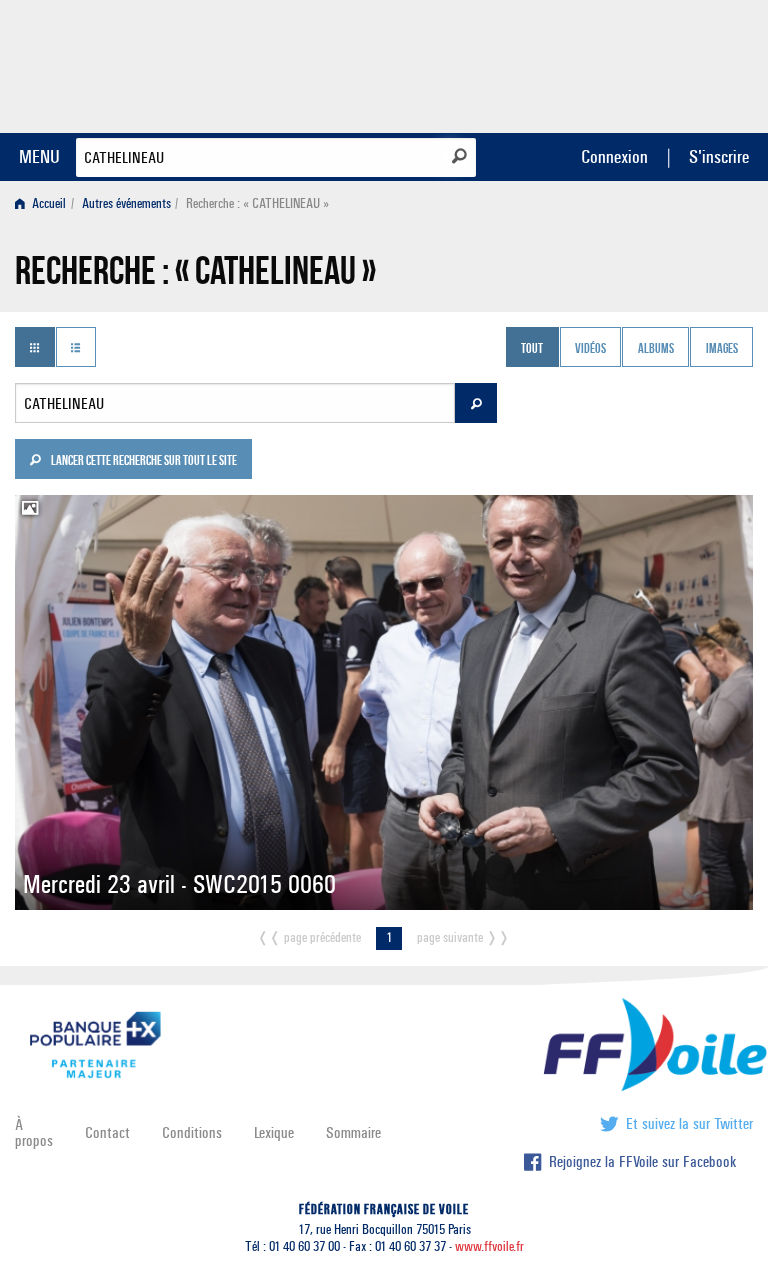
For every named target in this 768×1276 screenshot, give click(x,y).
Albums (656, 349)
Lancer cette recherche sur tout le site (143, 462)
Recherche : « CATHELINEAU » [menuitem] (257, 203)
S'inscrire (719, 156)
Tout (532, 349)
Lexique (274, 1132)
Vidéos (590, 349)
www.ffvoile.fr (489, 1246)
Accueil (47, 203)
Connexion (614, 156)
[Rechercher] (459, 156)
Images (722, 349)
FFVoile (627, 63)
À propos (34, 1132)
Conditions (192, 1132)
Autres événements (126, 203)
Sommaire (353, 1132)
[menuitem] (44, 203)
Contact (107, 1132)
